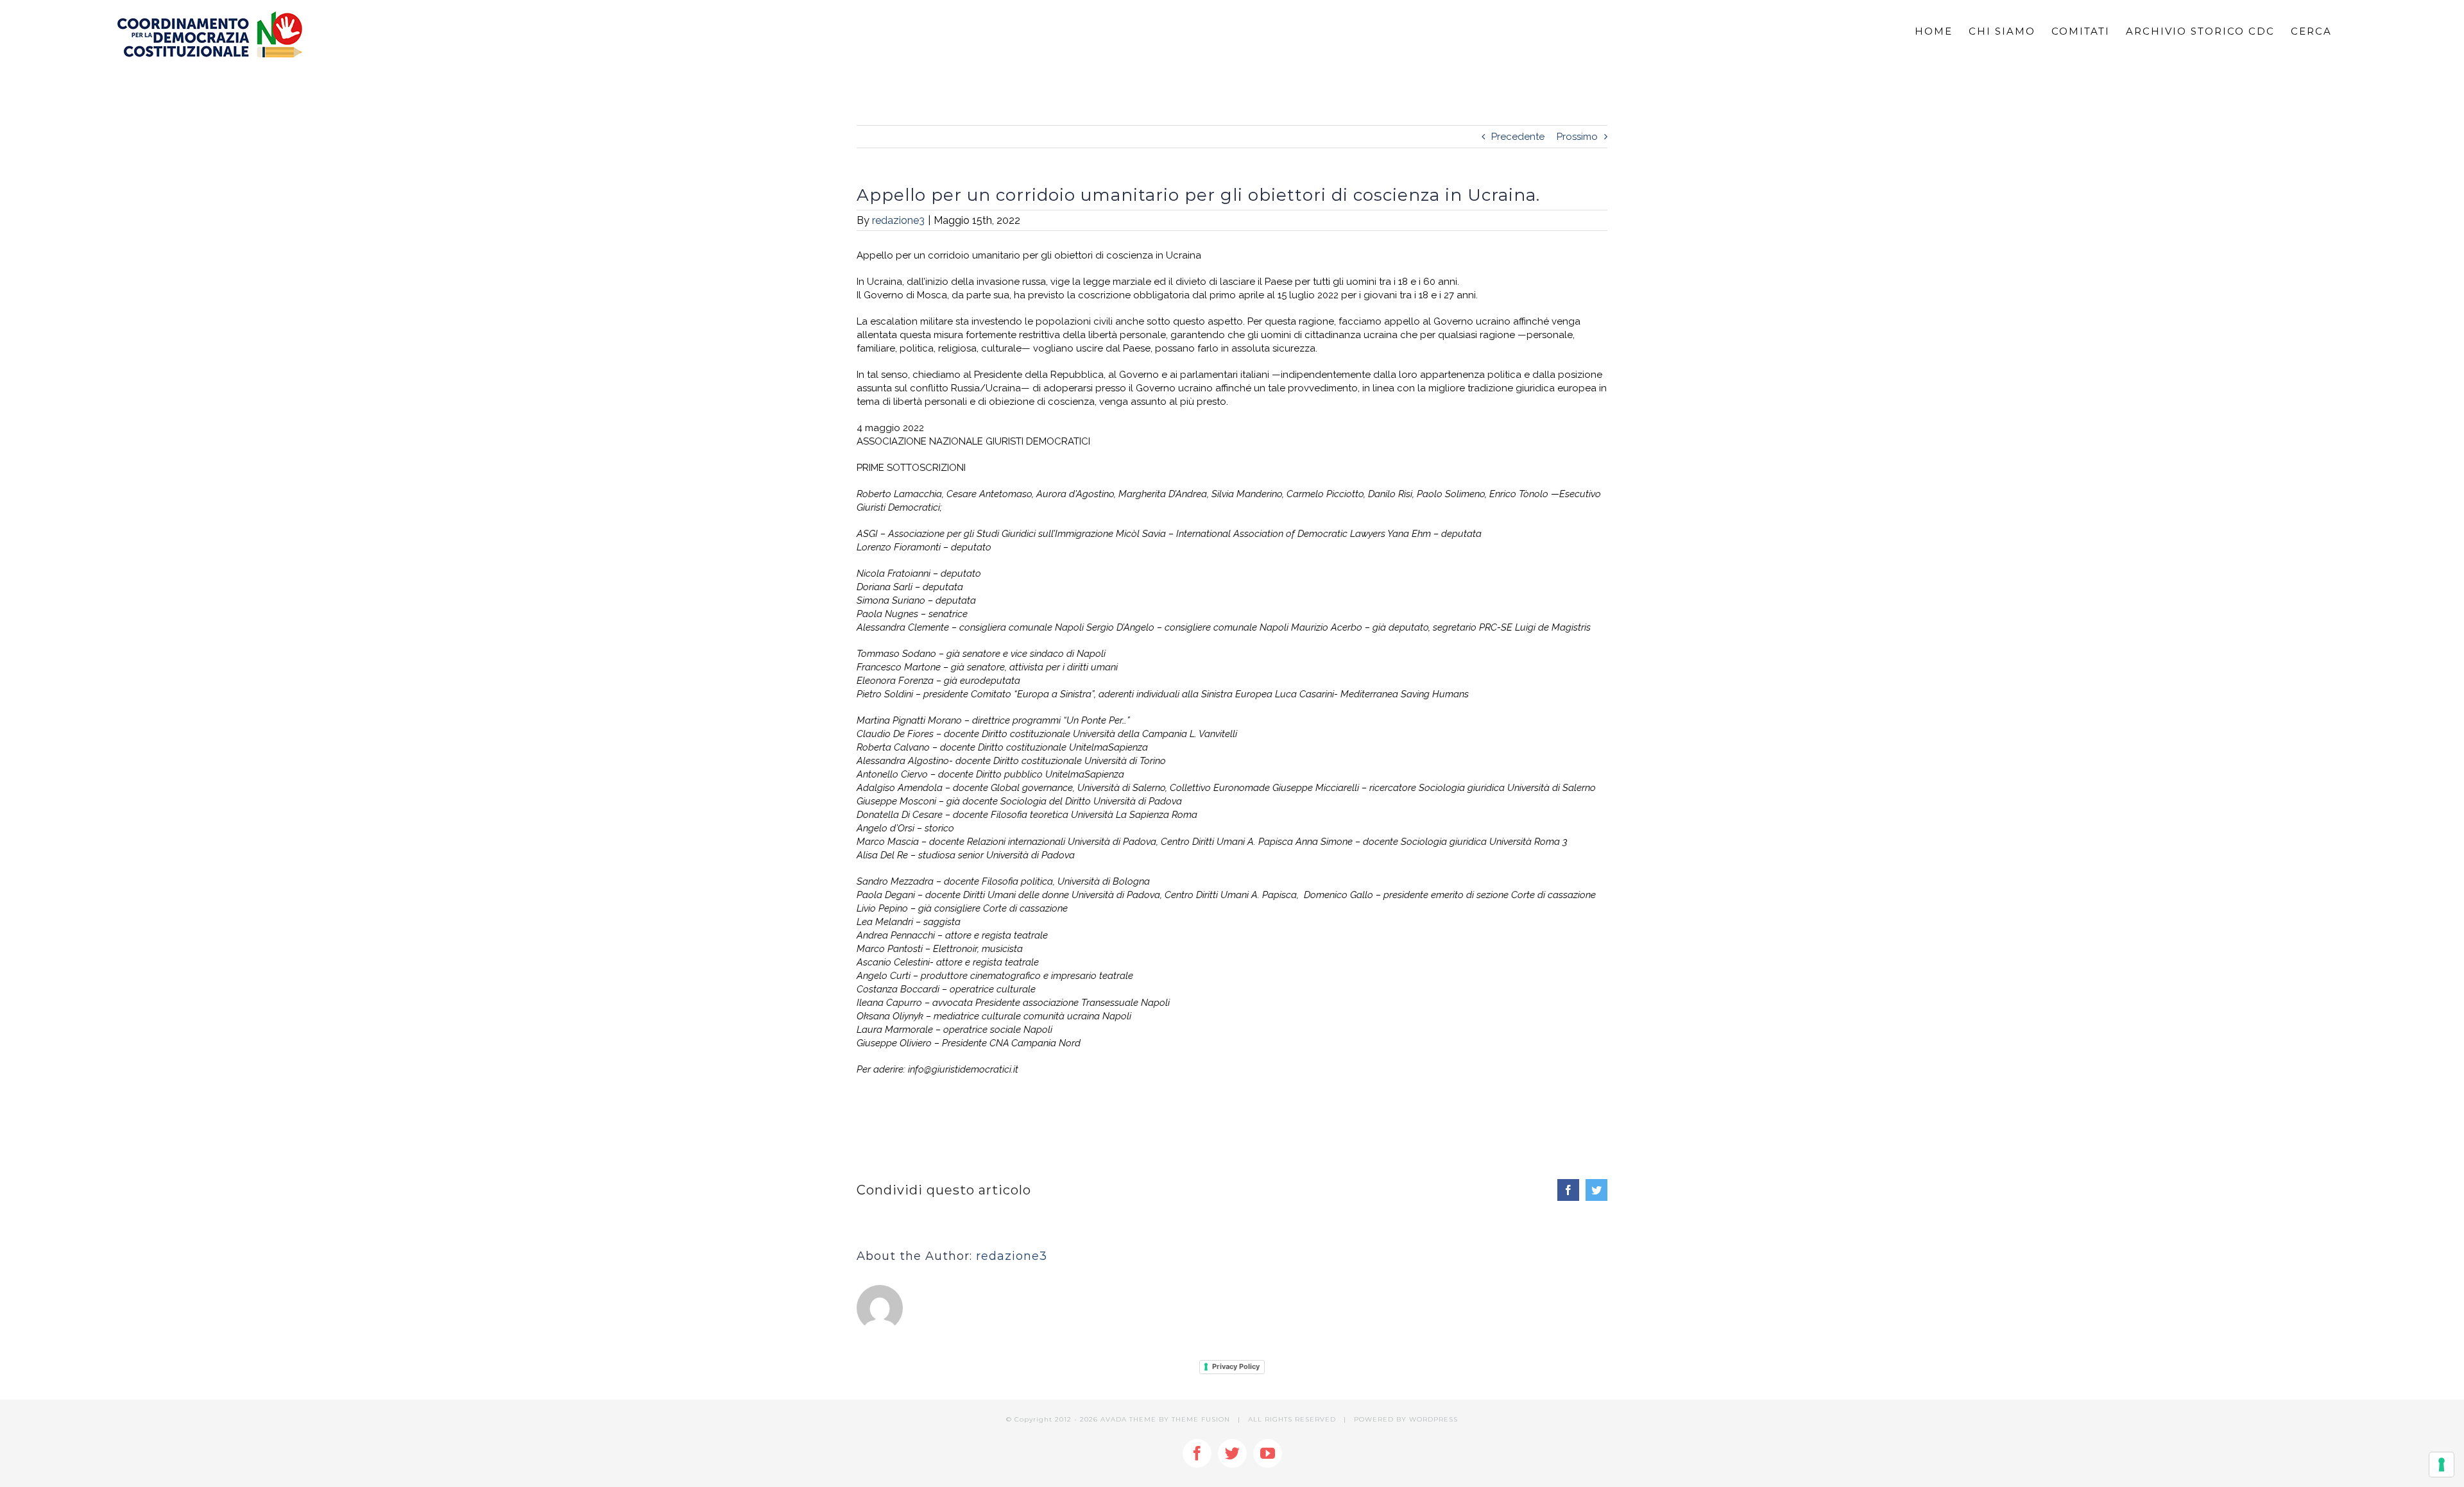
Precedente (1518, 137)
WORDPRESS (1433, 1419)
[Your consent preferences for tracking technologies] (2442, 1465)
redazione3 (898, 220)
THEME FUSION (1201, 1419)
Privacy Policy (1236, 1366)
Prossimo (1577, 137)
